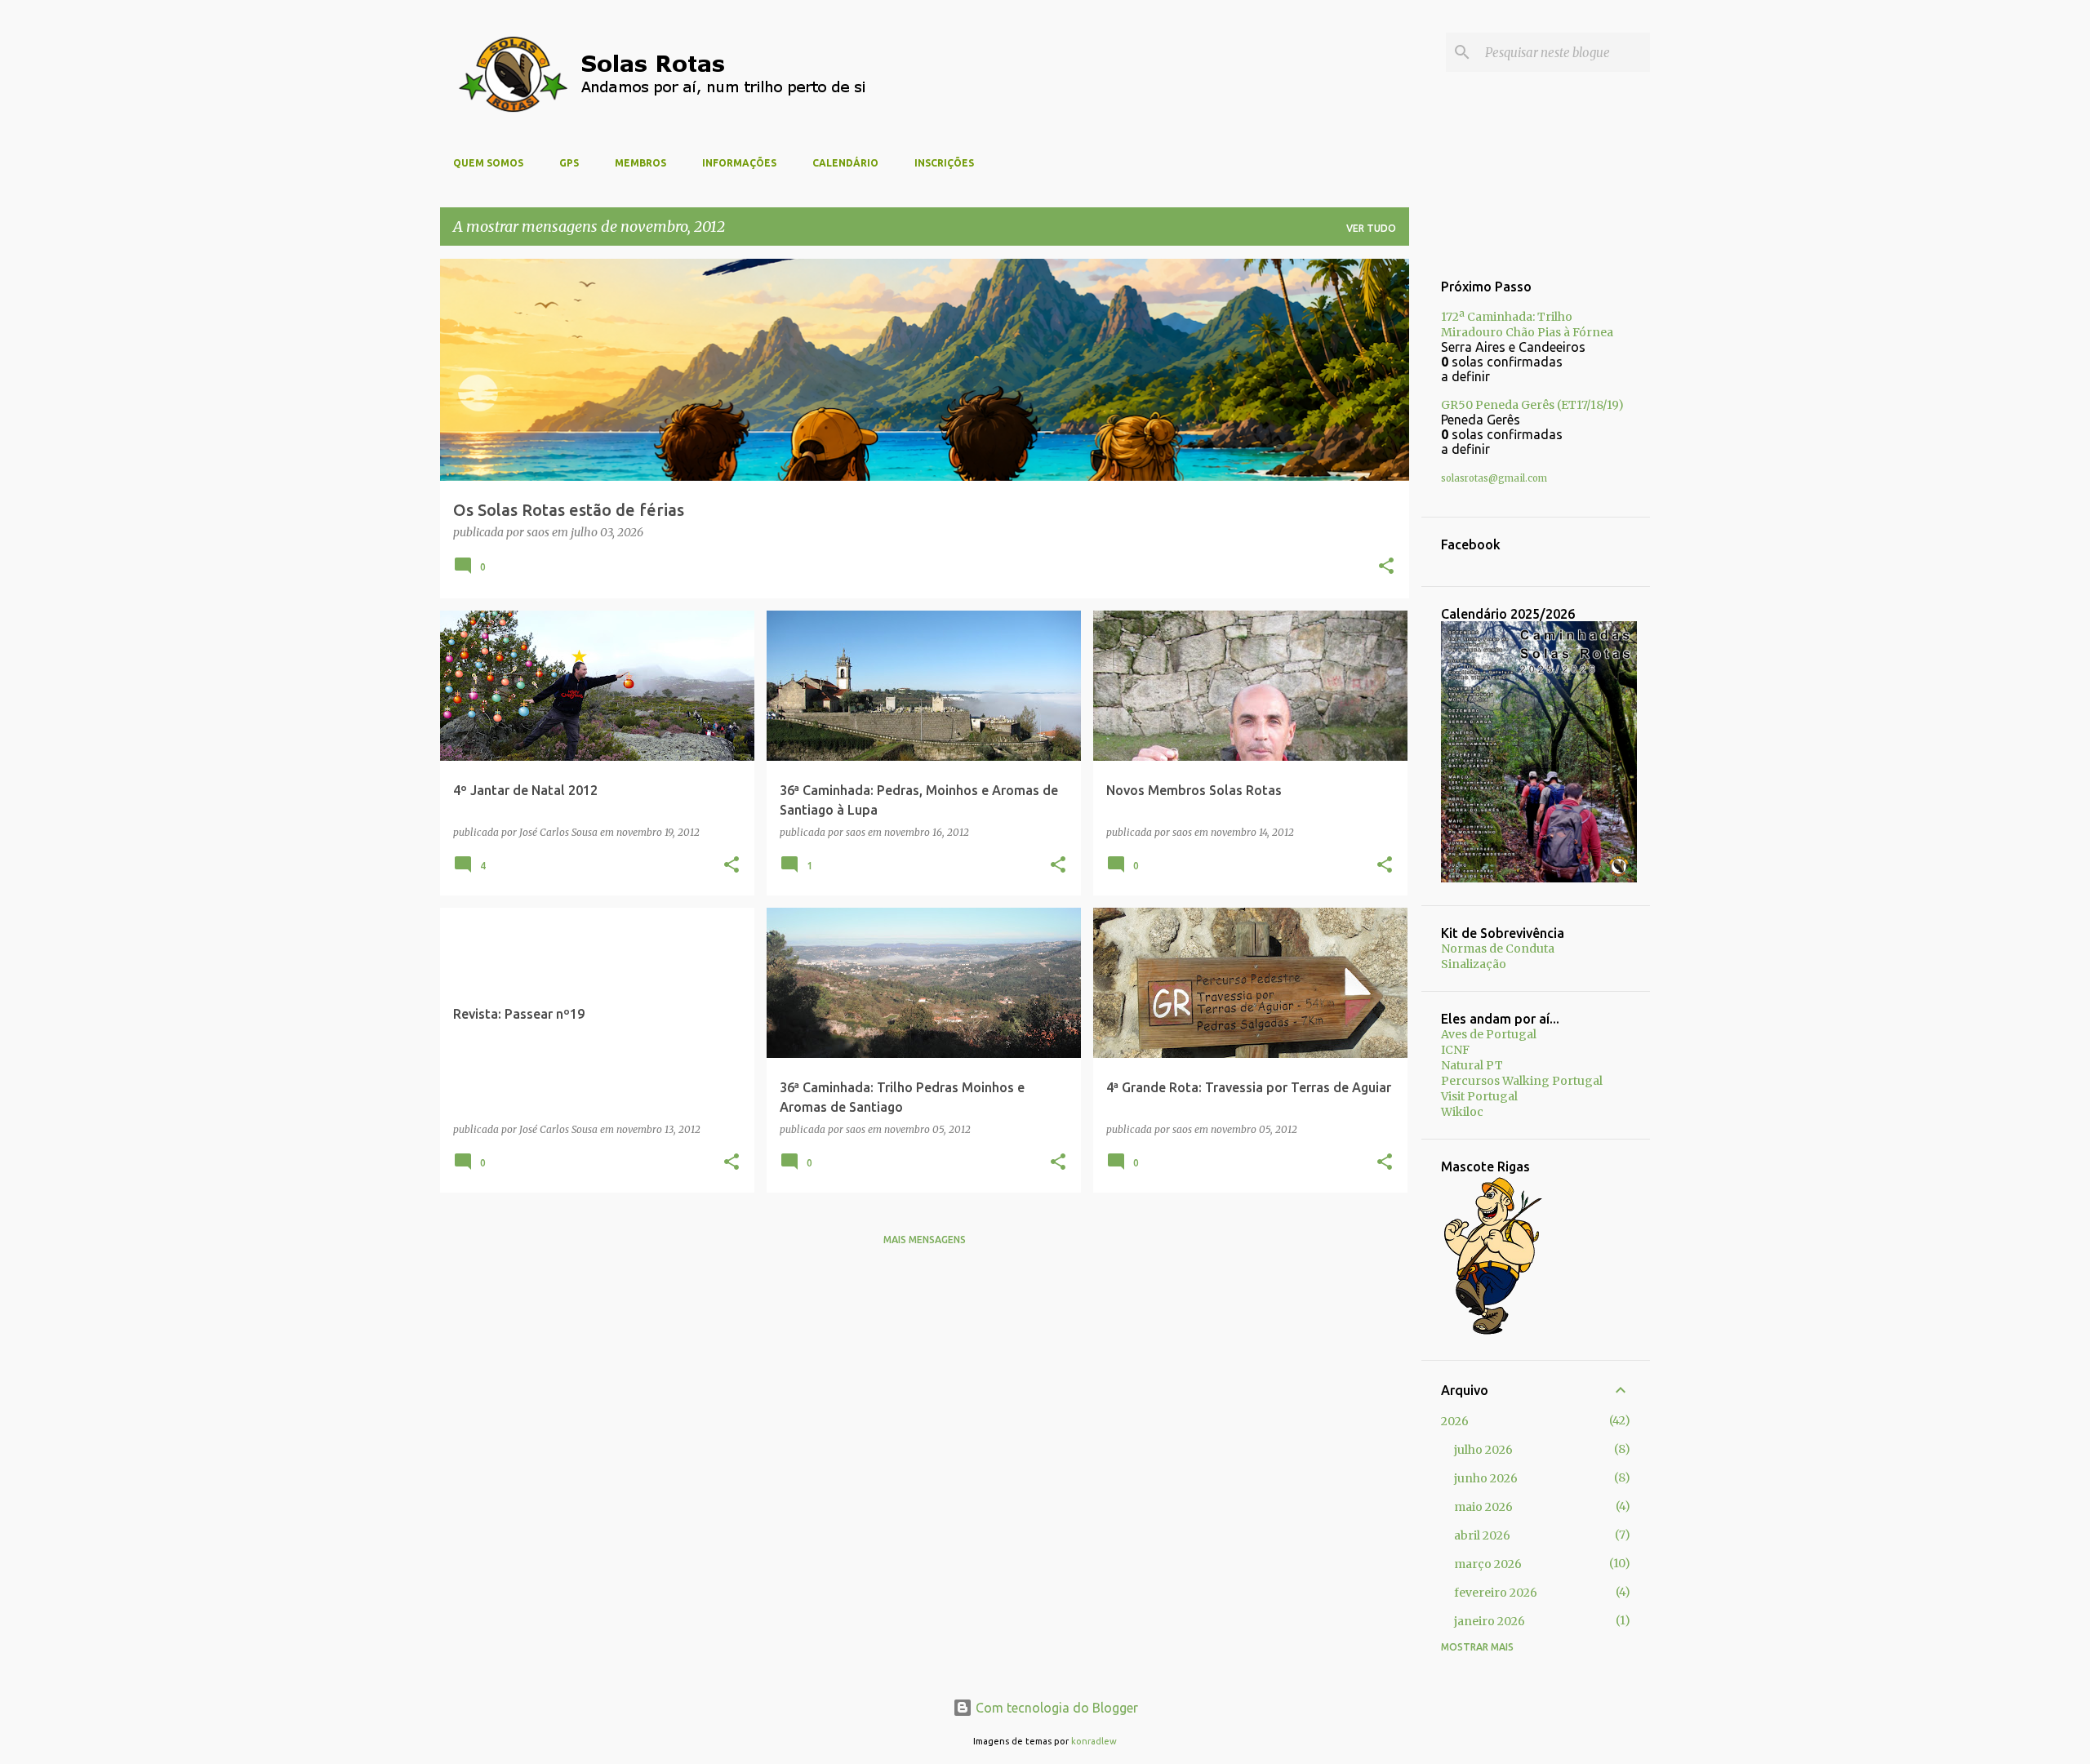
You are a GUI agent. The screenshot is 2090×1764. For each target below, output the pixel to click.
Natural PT (1472, 1065)
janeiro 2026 (1490, 1621)
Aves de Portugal (1489, 1034)
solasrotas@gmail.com (1494, 478)
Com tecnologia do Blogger (1055, 1708)
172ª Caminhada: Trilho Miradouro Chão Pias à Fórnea (1527, 324)
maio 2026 (1483, 1507)
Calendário (845, 163)
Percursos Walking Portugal (1522, 1081)
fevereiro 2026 (1496, 1593)
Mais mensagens (925, 1240)
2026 (1455, 1421)
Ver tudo (1371, 228)
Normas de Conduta (1498, 949)
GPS (569, 163)
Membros (640, 163)
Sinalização (1474, 964)
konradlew (1094, 1741)
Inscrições (944, 163)
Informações (739, 163)
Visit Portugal (1479, 1096)
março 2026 (1488, 1564)
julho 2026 (1483, 1450)
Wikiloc (1462, 1112)
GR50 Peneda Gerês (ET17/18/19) (1532, 405)
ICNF (1455, 1050)
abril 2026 (1482, 1535)
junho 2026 (1486, 1478)
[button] (1386, 567)
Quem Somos (488, 163)
